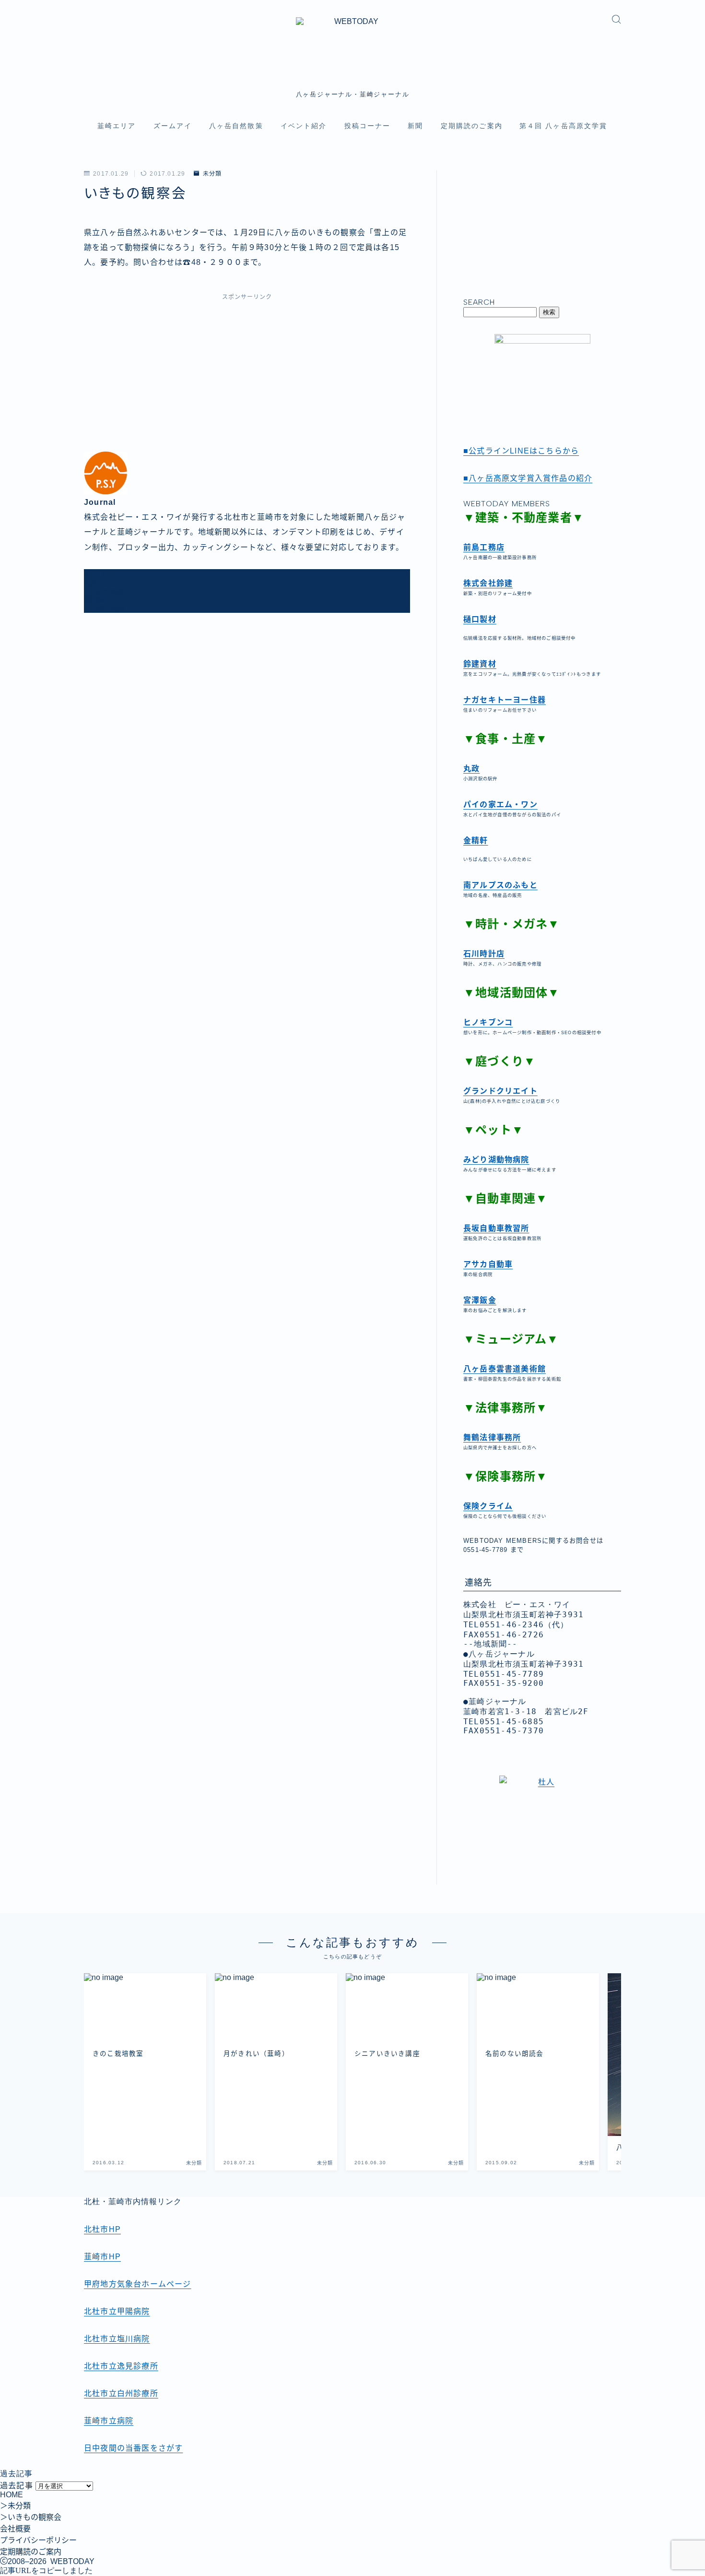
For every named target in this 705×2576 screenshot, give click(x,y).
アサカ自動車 (488, 1264)
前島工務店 (484, 547)
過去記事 (17, 2486)
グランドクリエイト (500, 1091)
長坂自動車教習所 (496, 1228)
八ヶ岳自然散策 (236, 126)
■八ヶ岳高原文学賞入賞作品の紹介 (528, 478)
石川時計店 (484, 954)
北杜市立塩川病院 (117, 2339)
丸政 (471, 769)
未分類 (212, 174)
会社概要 (15, 2529)
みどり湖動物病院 (496, 1160)
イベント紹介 (304, 126)
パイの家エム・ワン (500, 805)
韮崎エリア (117, 126)
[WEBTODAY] (353, 49)
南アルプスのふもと (500, 885)
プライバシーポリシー (38, 2540)
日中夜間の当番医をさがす (133, 2448)
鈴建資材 (480, 664)
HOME (12, 2495)
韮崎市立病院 (109, 2421)
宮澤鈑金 (480, 1300)
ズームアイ (173, 126)
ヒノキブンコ (488, 1022)
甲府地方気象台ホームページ (138, 2284)
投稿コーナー (368, 126)
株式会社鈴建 (488, 583)
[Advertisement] (247, 379)
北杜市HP (102, 2229)
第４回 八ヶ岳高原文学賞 (563, 126)
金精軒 (476, 841)
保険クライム (488, 1506)
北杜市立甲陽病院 (117, 2311)
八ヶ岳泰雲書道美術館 (505, 1369)
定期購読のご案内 (472, 126)
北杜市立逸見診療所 (121, 2366)
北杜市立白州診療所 (121, 2393)
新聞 (415, 126)
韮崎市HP (102, 2257)
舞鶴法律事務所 (492, 1437)
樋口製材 (480, 619)
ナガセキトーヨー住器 (505, 700)
